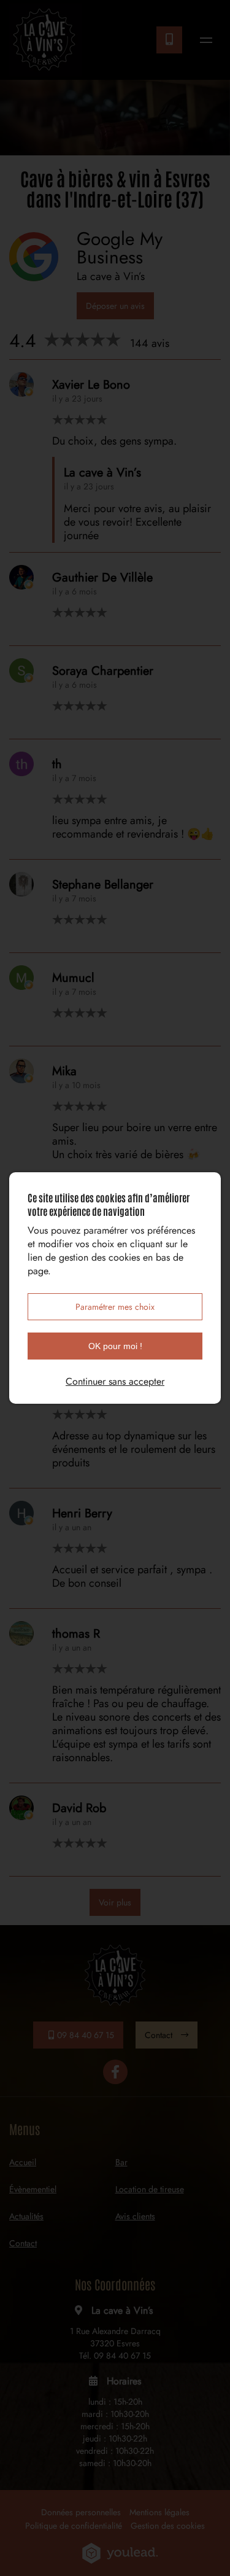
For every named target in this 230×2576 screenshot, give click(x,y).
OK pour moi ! (115, 1346)
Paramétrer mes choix (115, 1307)
